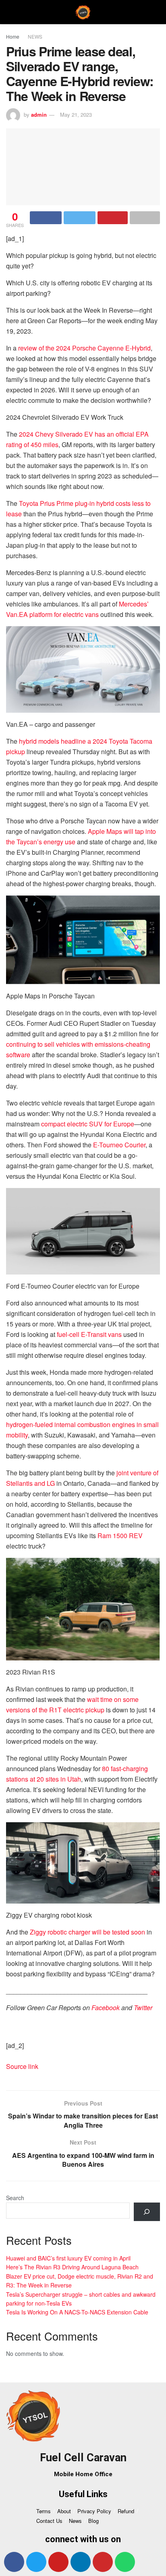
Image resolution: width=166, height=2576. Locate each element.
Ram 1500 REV (120, 1535)
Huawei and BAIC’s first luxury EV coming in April (68, 2258)
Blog (93, 2521)
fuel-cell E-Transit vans (89, 1334)
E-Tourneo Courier (119, 1145)
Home (13, 36)
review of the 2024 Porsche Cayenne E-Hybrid (84, 348)
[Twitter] (36, 2562)
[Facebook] (14, 2562)
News (75, 2521)
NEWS (35, 36)
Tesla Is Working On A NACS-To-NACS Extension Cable (77, 2312)
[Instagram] (103, 2562)
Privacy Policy (94, 2511)
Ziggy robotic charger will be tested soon (87, 1932)
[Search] (147, 2212)
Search (15, 2198)
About (64, 2511)
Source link (22, 2066)
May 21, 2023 (76, 114)
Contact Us (49, 2521)
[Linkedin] (81, 2562)
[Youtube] (58, 2562)
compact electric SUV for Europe (88, 1124)
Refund (126, 2511)
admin (39, 114)
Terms (44, 2511)
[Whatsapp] (125, 2562)
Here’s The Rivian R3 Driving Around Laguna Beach (72, 2267)
